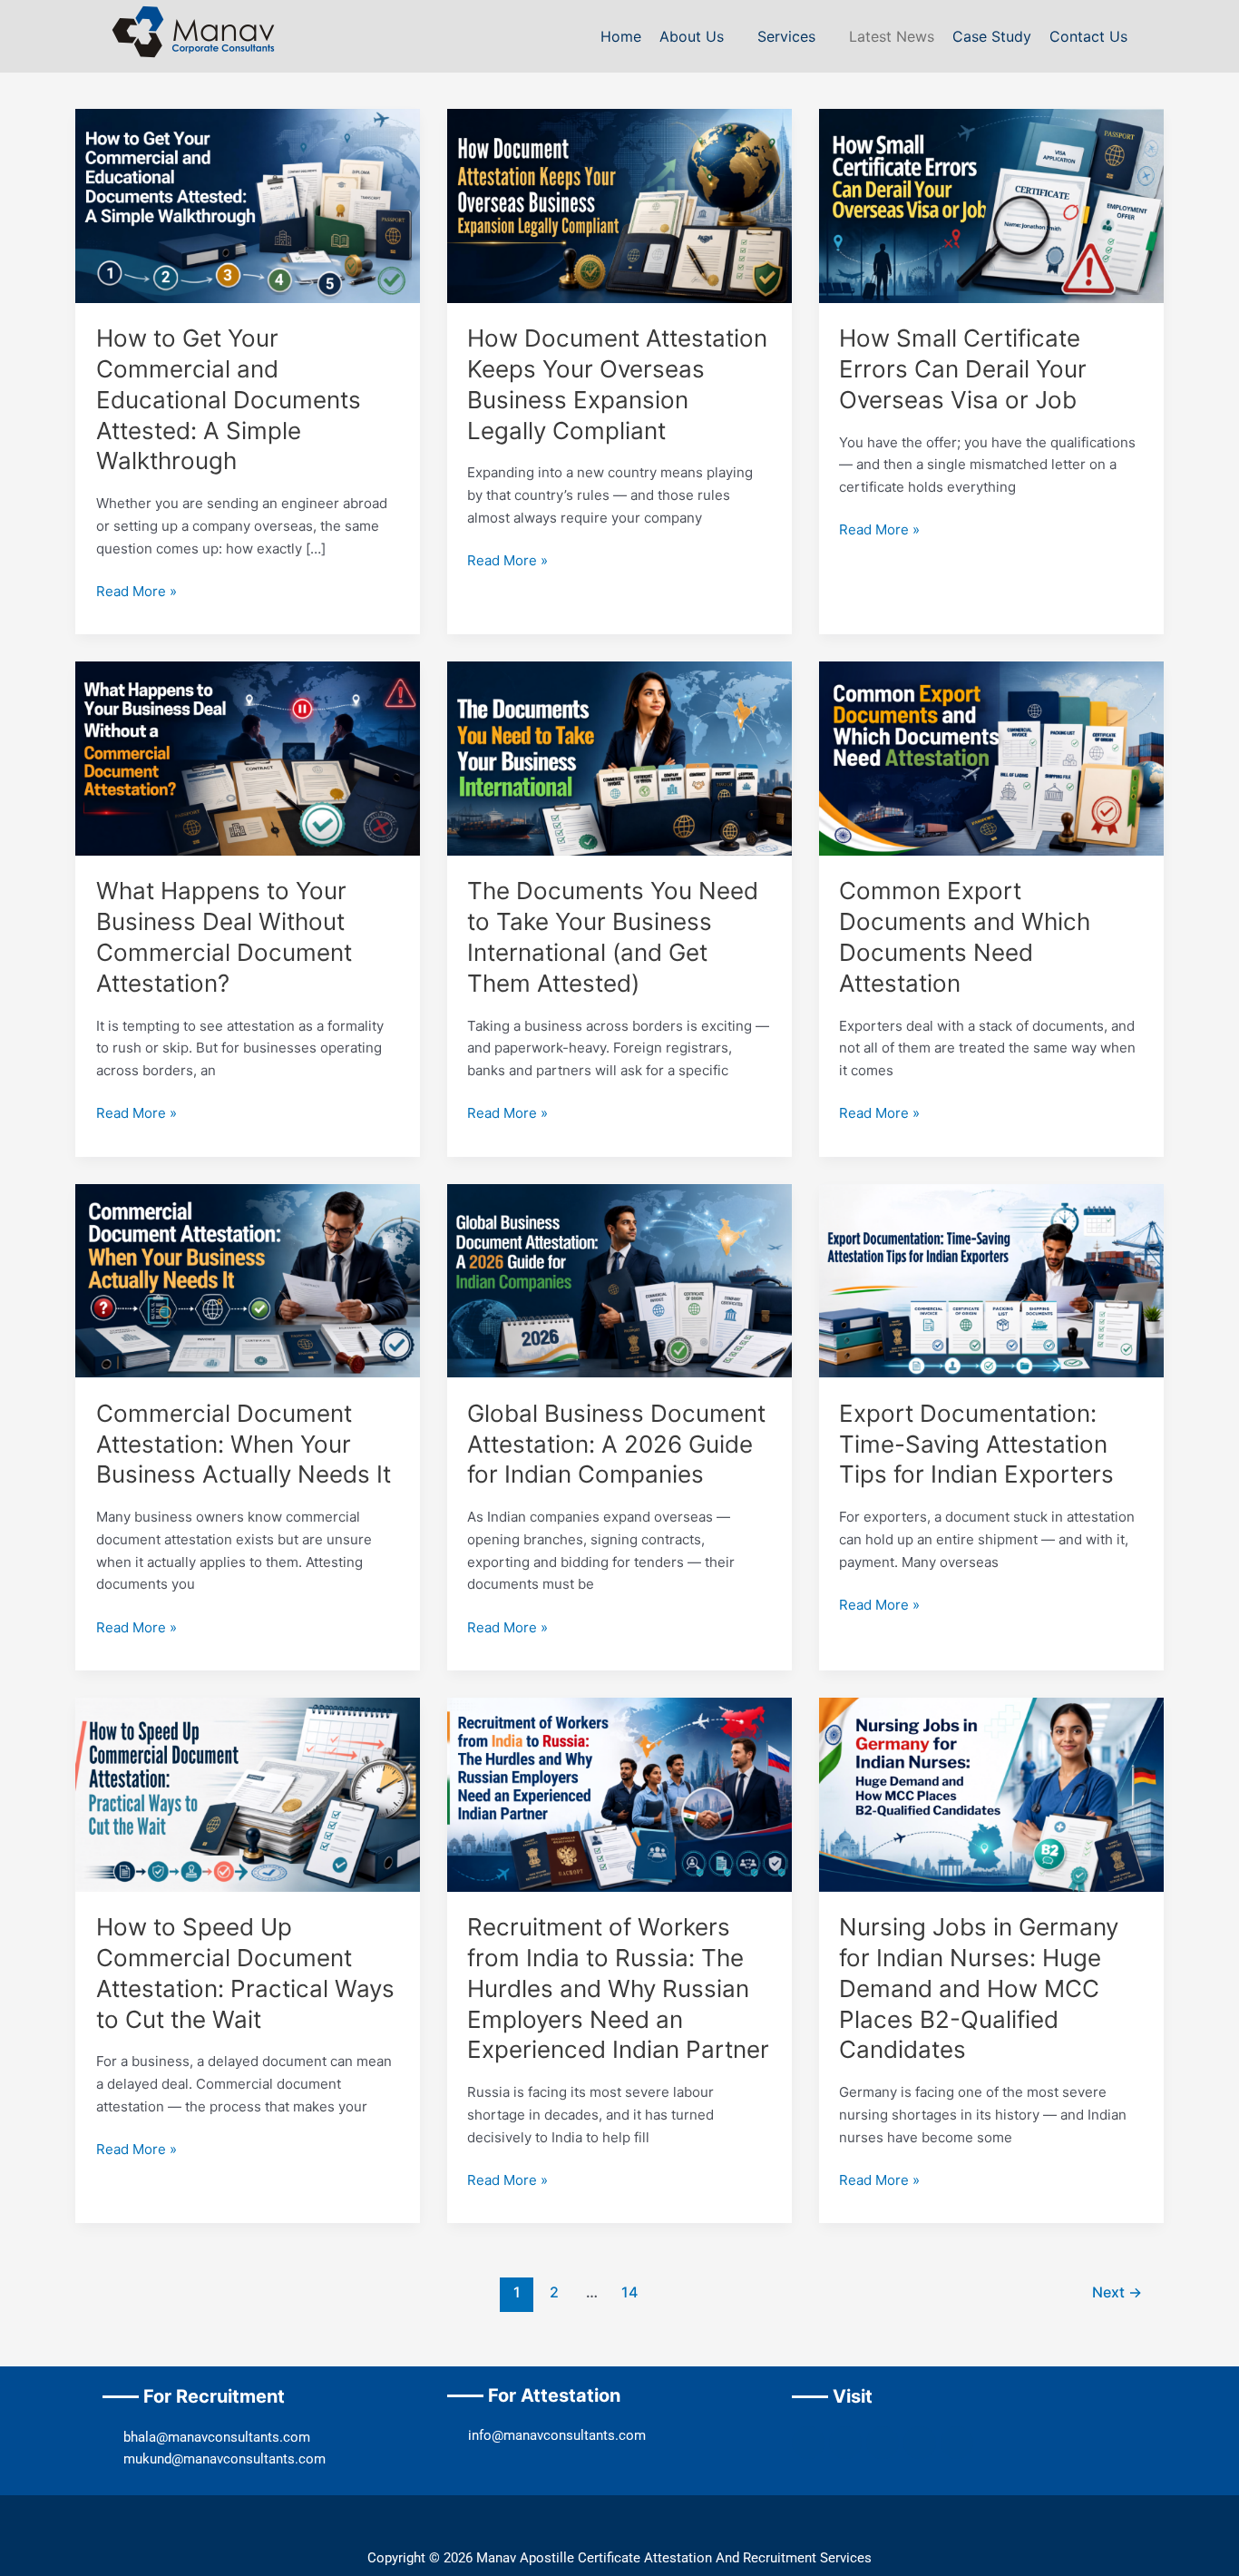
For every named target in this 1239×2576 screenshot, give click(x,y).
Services (786, 36)
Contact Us (1088, 36)
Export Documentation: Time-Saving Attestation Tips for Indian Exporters (976, 1444)
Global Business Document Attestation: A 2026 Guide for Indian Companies (616, 1444)
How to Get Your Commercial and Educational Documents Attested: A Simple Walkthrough (229, 399)
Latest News (892, 36)
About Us (692, 36)
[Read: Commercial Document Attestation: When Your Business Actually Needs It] (248, 1280)
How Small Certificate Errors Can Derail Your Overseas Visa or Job (963, 369)
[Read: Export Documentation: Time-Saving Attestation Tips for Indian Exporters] (991, 1280)
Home (621, 36)
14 (629, 2292)
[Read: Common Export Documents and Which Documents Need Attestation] (991, 757)
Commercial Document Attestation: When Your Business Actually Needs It (244, 1444)
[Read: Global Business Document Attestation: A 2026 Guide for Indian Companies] (619, 1280)
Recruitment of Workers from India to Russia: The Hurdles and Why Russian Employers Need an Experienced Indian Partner (618, 1988)
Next (1117, 2292)
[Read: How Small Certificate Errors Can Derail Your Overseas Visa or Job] (991, 205)
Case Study (992, 36)
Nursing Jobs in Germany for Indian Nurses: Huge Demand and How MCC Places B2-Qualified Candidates (979, 1988)
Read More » (137, 590)
